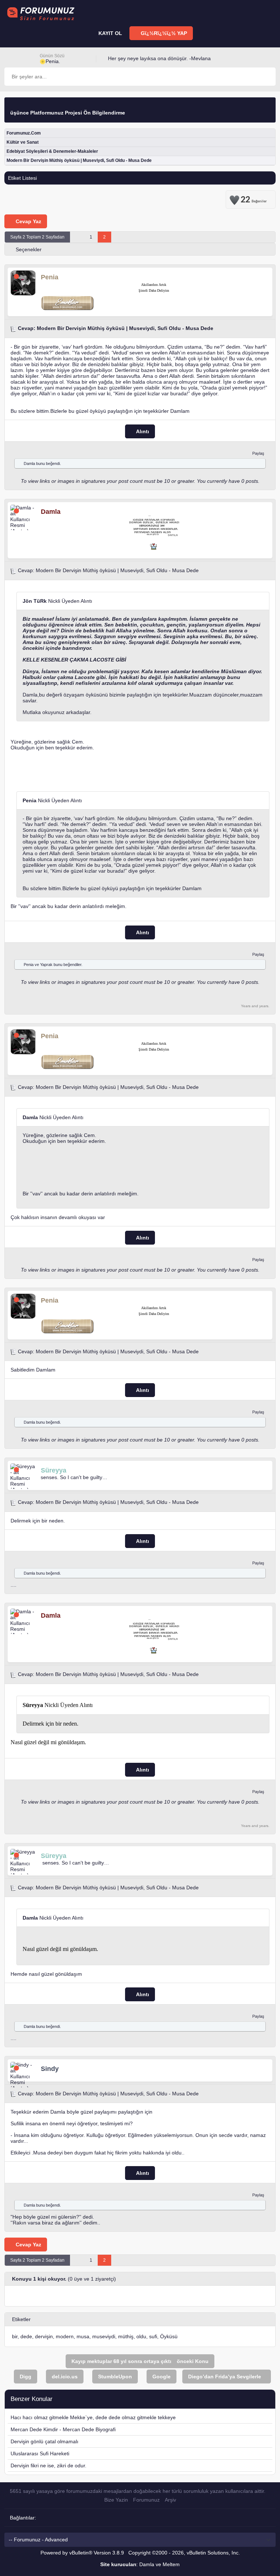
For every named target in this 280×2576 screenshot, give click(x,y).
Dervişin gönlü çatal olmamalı (44, 2441)
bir (15, 2336)
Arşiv (170, 2500)
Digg (26, 2377)
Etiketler (21, 2319)
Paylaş (258, 453)
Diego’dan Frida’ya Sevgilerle (225, 2377)
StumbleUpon (115, 2377)
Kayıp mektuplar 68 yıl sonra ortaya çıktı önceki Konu (140, 2361)
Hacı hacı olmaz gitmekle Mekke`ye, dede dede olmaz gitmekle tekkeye (93, 2417)
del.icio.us (65, 2377)
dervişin (44, 2336)
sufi (153, 2336)
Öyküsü (169, 2336)
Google (162, 2377)
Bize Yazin (116, 2500)
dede (26, 2336)
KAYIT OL (110, 33)
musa (83, 2336)
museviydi (104, 2336)
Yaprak (46, 965)
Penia (29, 965)
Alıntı (142, 431)
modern (65, 2336)
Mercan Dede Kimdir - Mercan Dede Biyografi (63, 2429)
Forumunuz (146, 2500)
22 (254, 198)
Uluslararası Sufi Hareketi (40, 2453)
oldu (141, 2336)
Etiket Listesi (22, 178)
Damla (29, 463)
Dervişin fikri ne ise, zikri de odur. (48, 2466)
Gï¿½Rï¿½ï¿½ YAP (163, 33)
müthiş (126, 2336)
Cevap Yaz (28, 221)
